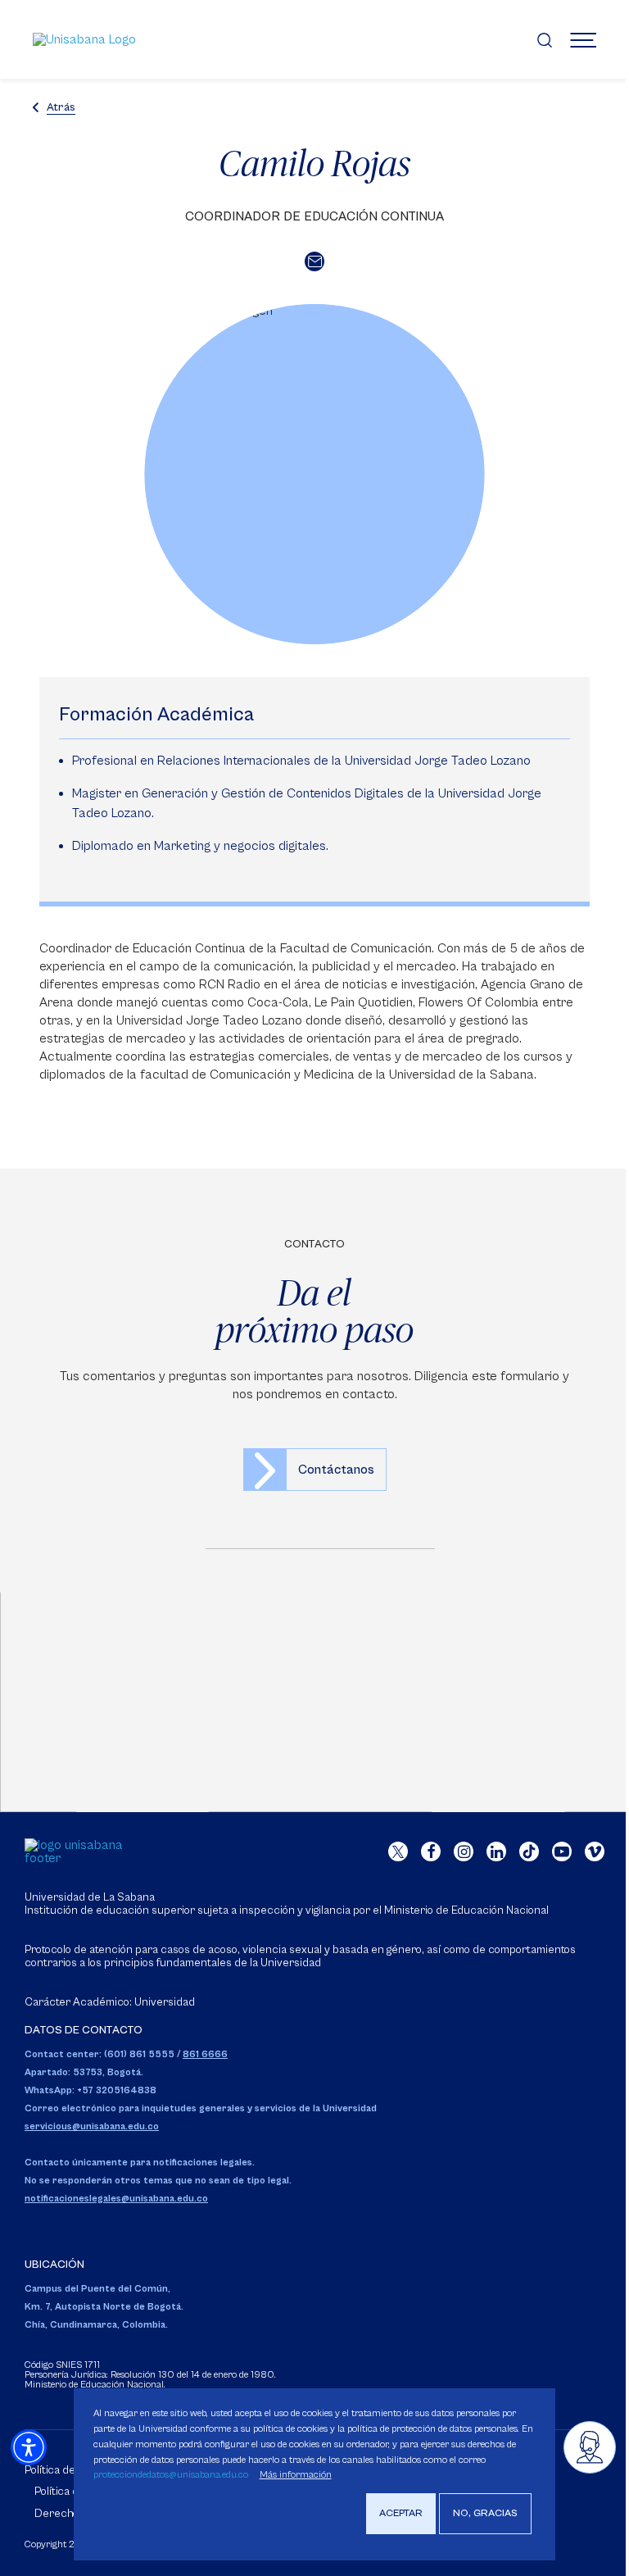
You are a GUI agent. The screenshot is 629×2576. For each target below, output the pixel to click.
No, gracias (485, 2513)
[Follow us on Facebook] (431, 1851)
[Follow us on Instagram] (464, 1851)
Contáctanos (336, 1470)
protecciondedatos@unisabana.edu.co (171, 2475)
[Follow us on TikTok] (529, 1851)
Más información (296, 2475)
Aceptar (401, 2513)
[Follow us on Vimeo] (595, 1851)
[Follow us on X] (398, 1851)
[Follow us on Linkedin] (496, 1851)
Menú (583, 39)
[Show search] (545, 39)
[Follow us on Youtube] (562, 1851)
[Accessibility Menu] (29, 2447)
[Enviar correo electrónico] (314, 261)
